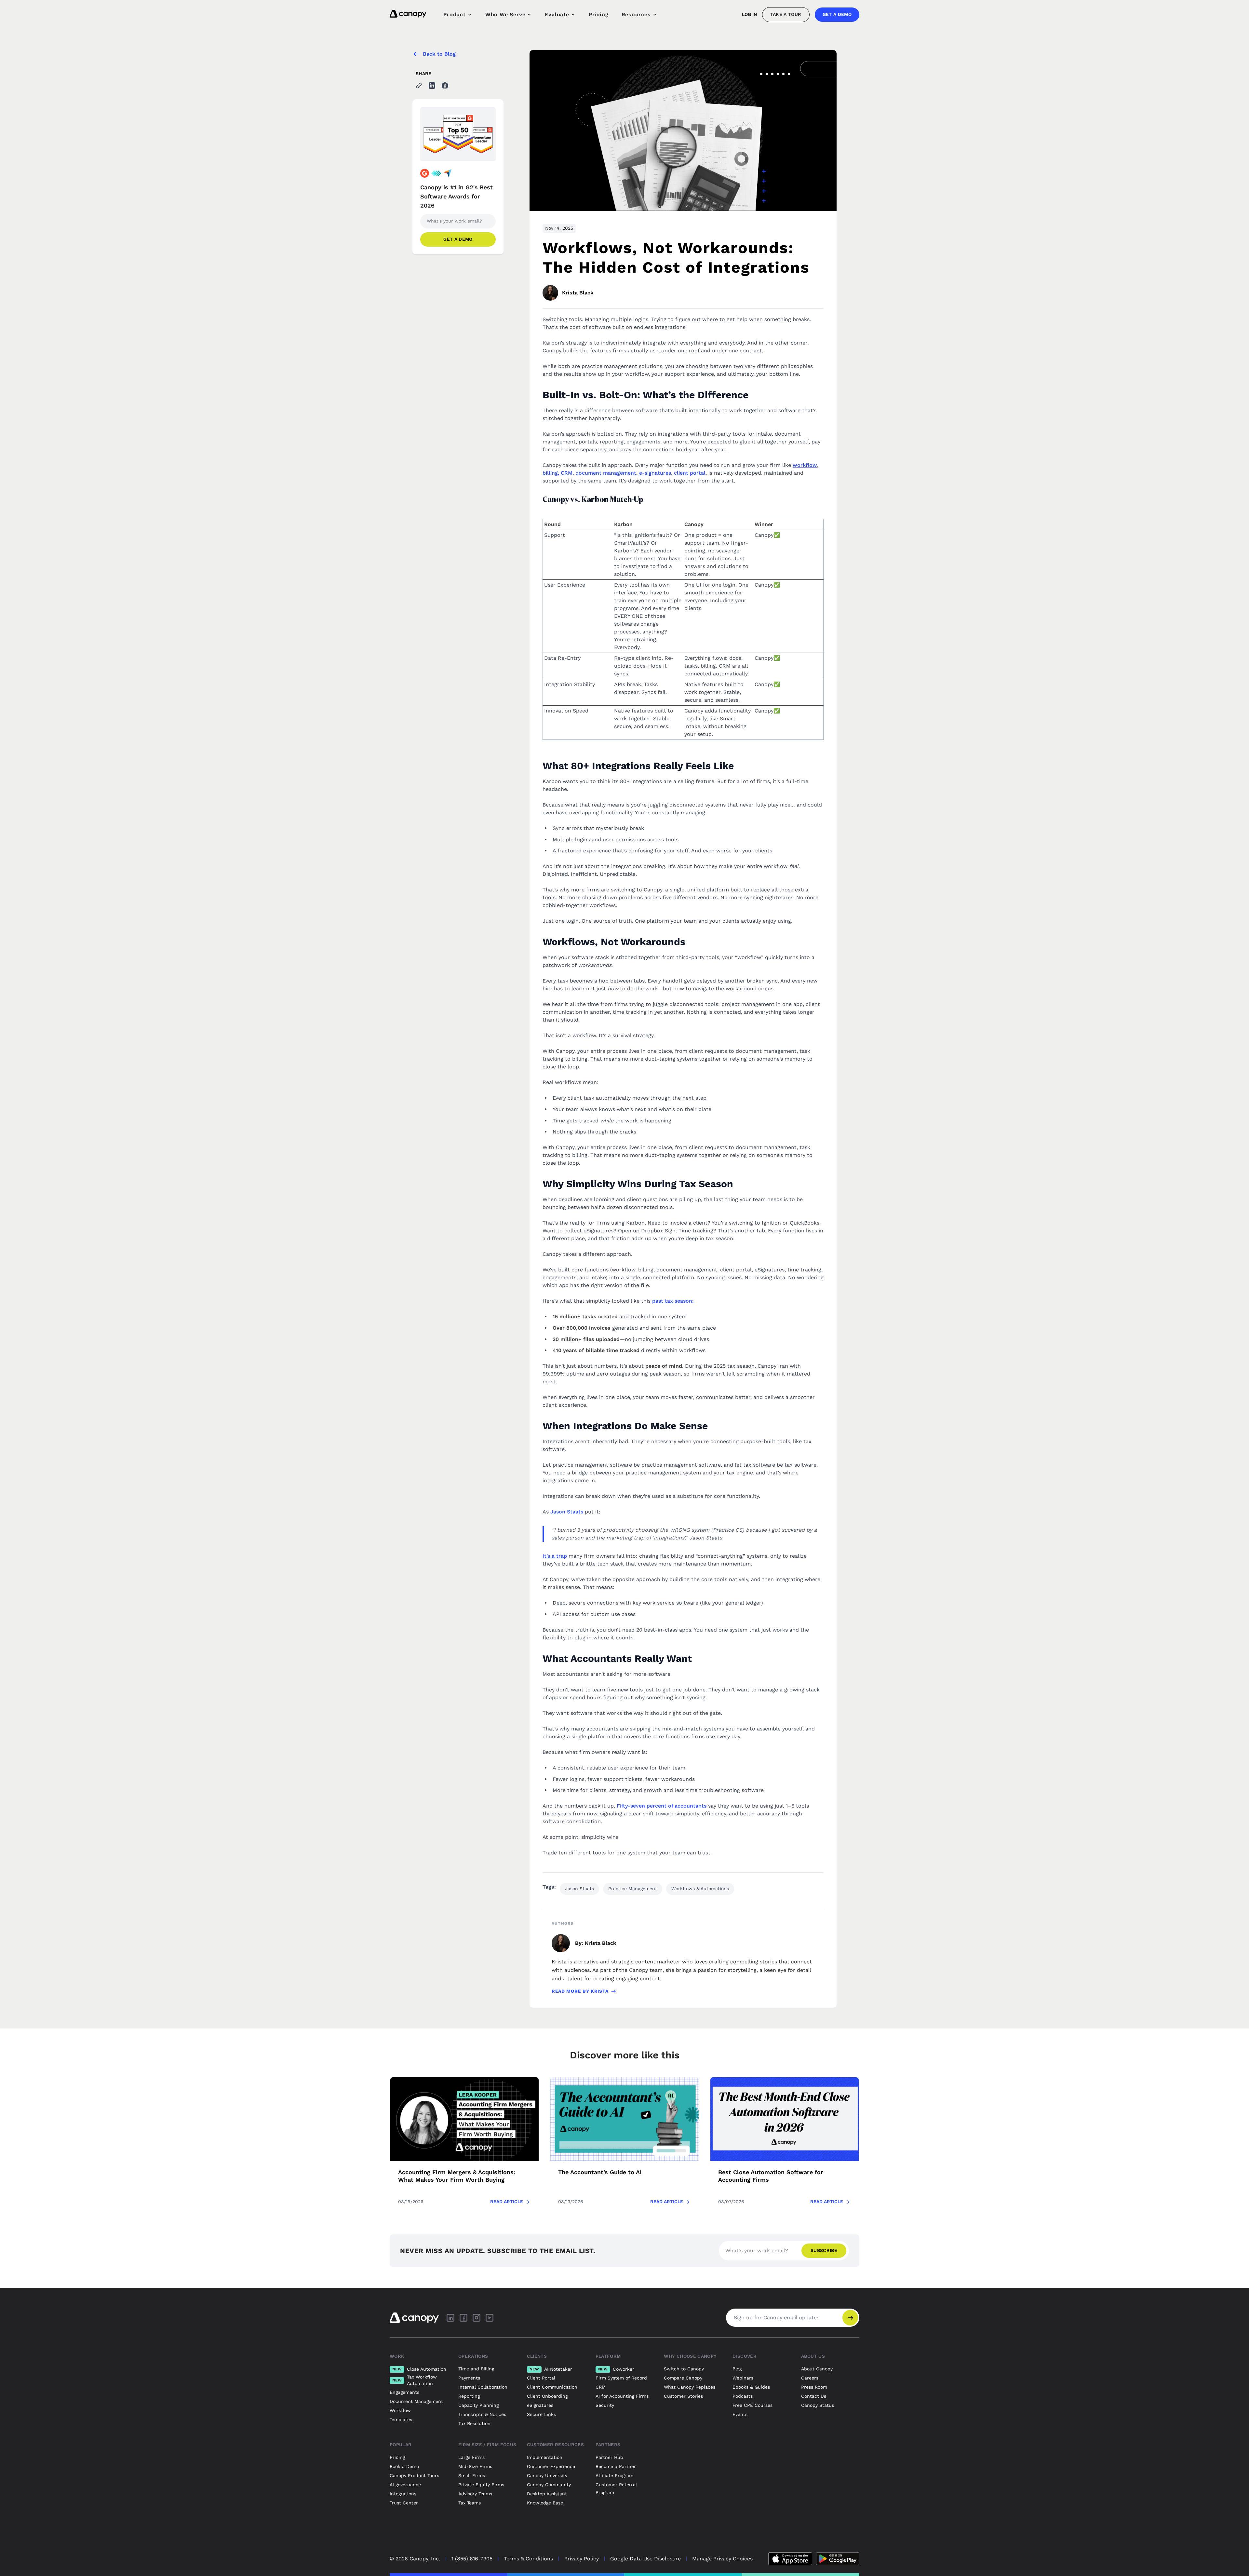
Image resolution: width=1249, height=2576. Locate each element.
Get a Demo (837, 14)
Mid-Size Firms (475, 2466)
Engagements (404, 2392)
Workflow (400, 2410)
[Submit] (850, 2318)
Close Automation (419, 2369)
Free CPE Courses (752, 2405)
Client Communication (552, 2387)
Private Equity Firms (481, 2485)
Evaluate (557, 14)
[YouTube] (490, 2318)
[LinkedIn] (450, 2318)
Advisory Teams (475, 2494)
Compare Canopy (683, 2378)
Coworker (616, 2369)
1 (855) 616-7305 (472, 2559)
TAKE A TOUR (786, 14)
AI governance (405, 2485)
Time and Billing (476, 2369)
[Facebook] (463, 2318)
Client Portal (541, 2378)
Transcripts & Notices (482, 2414)
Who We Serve (505, 14)
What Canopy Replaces (690, 2387)
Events (740, 2414)
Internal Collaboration (483, 2387)
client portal (690, 473)
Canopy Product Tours (414, 2475)
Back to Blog (439, 54)
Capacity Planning (478, 2405)
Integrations (403, 2494)
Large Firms (471, 2457)
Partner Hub (609, 2457)
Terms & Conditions (528, 2559)
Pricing (599, 14)
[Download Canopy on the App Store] (790, 2559)
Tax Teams (470, 2503)
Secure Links (541, 2414)
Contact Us (814, 2396)
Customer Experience (551, 2466)
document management (606, 473)
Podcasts (743, 2396)
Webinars (743, 2378)
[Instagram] (477, 2318)
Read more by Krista (580, 1991)
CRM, (567, 473)
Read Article (507, 2202)
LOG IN (749, 14)
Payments (469, 2378)
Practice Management (633, 1889)
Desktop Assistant (547, 2494)
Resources (636, 14)
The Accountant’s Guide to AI (600, 2172)
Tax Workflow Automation (415, 2380)
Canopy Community (549, 2485)
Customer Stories (683, 2396)
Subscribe (824, 2250)
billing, (551, 473)
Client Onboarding (547, 2396)
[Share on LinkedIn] (432, 86)
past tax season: (673, 1301)
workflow (805, 465)
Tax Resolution (474, 2423)
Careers (810, 2378)
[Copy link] (419, 86)
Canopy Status (818, 2405)
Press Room (814, 2387)
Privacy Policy (582, 2559)
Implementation (545, 2457)
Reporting (469, 2396)
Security (605, 2405)
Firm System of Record (621, 2378)
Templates (401, 2420)
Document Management (416, 2401)
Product (455, 14)
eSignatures (540, 2405)
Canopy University (547, 2475)
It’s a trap (555, 1556)
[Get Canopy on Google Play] (838, 2559)
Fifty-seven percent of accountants (662, 1806)
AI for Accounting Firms (622, 2396)
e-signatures (655, 473)
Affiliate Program (614, 2475)
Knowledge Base (545, 2503)
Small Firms (472, 2475)
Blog (737, 2369)
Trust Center (404, 2503)
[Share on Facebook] (445, 86)
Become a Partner (616, 2466)
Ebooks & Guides (751, 2387)
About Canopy (817, 2369)
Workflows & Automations (700, 1889)
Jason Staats (567, 1512)
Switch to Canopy (684, 2369)
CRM (601, 2387)
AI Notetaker (551, 2369)
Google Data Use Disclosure (645, 2559)
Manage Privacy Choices (722, 2559)
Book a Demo (404, 2466)
